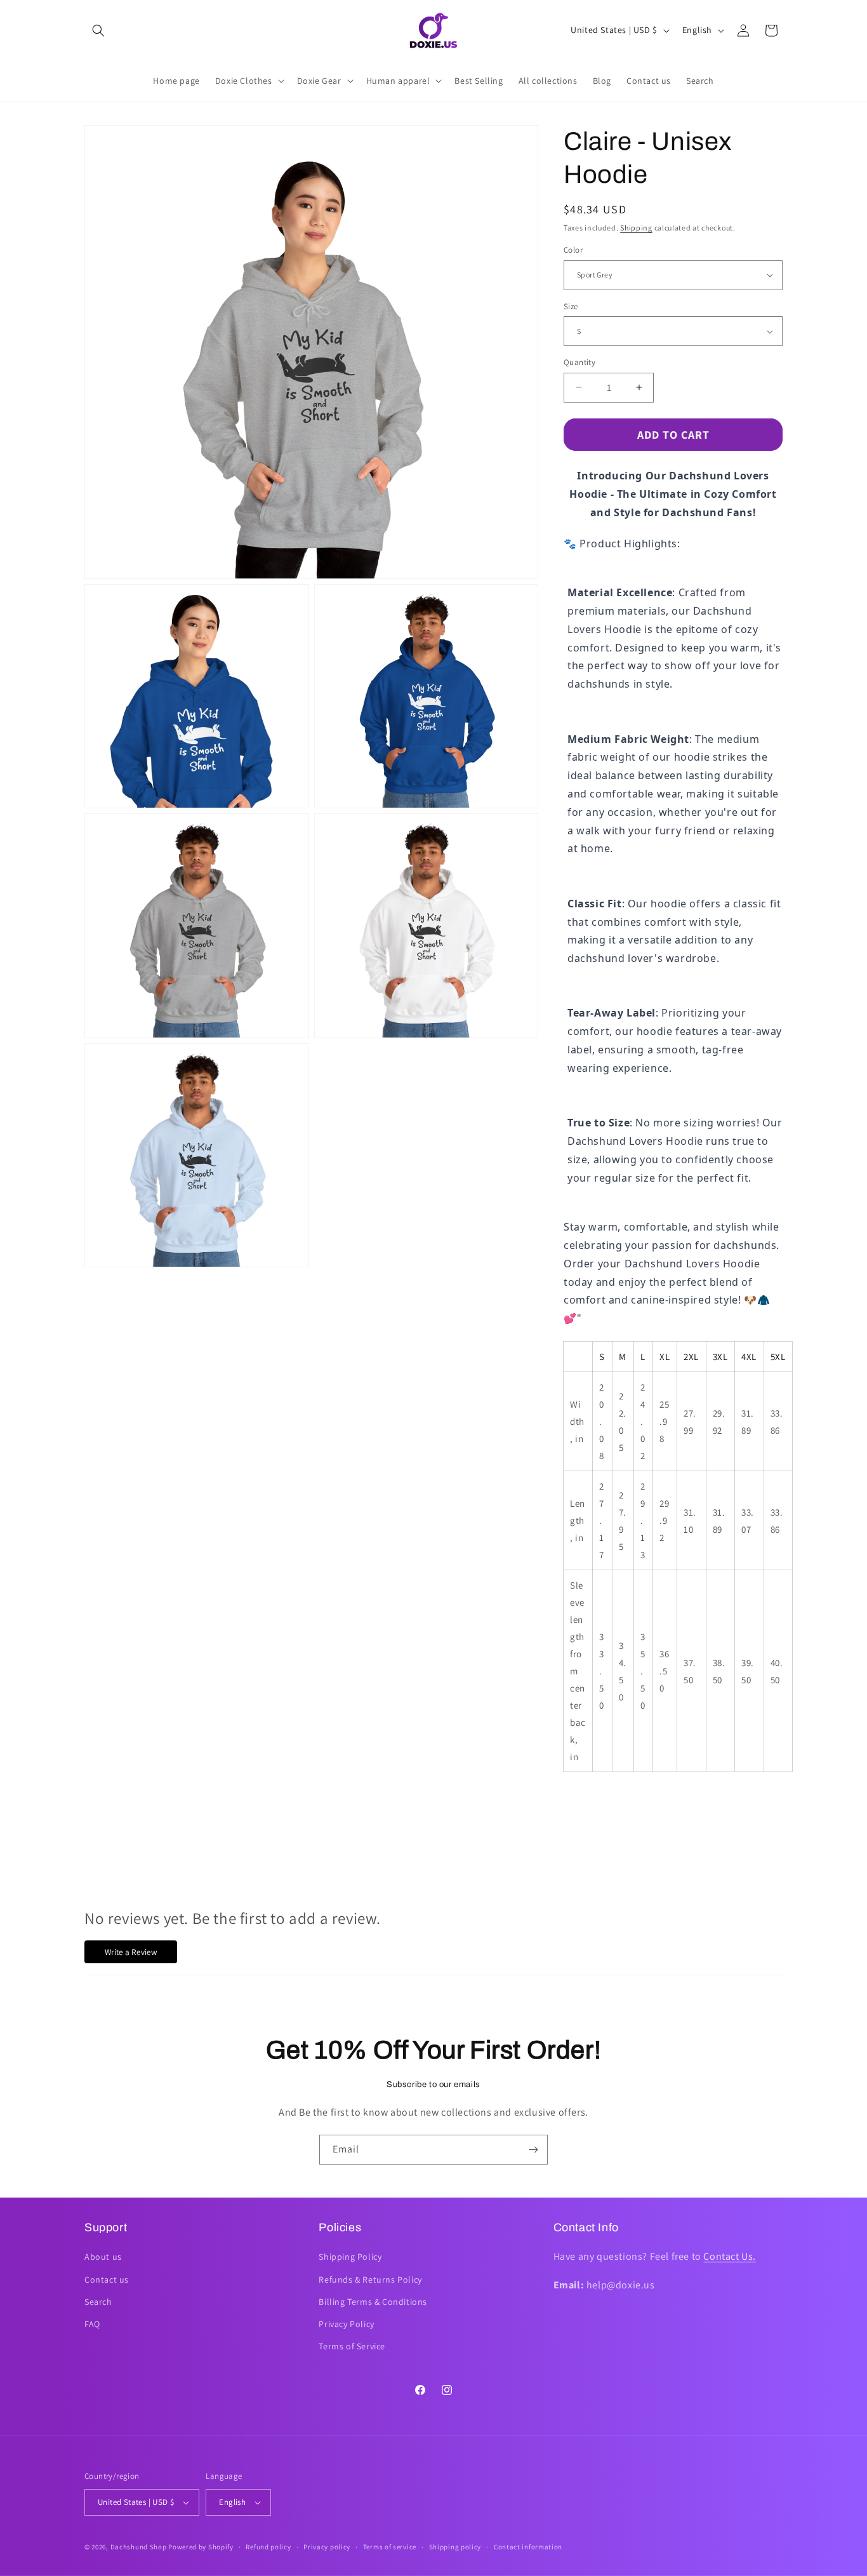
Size (571, 306)
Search (98, 2302)
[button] (98, 30)
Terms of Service (352, 2346)
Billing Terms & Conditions (373, 2302)
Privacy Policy (346, 2324)
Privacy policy (327, 2547)
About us (103, 2257)
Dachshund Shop (139, 2547)
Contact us (107, 2279)
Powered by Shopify (201, 2547)
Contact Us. (730, 2256)
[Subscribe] (533, 2150)
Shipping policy (455, 2547)
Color (573, 250)
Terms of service (390, 2547)
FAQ (92, 2324)
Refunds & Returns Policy (370, 2279)
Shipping (636, 228)
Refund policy (268, 2547)
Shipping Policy (350, 2257)
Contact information (528, 2547)
